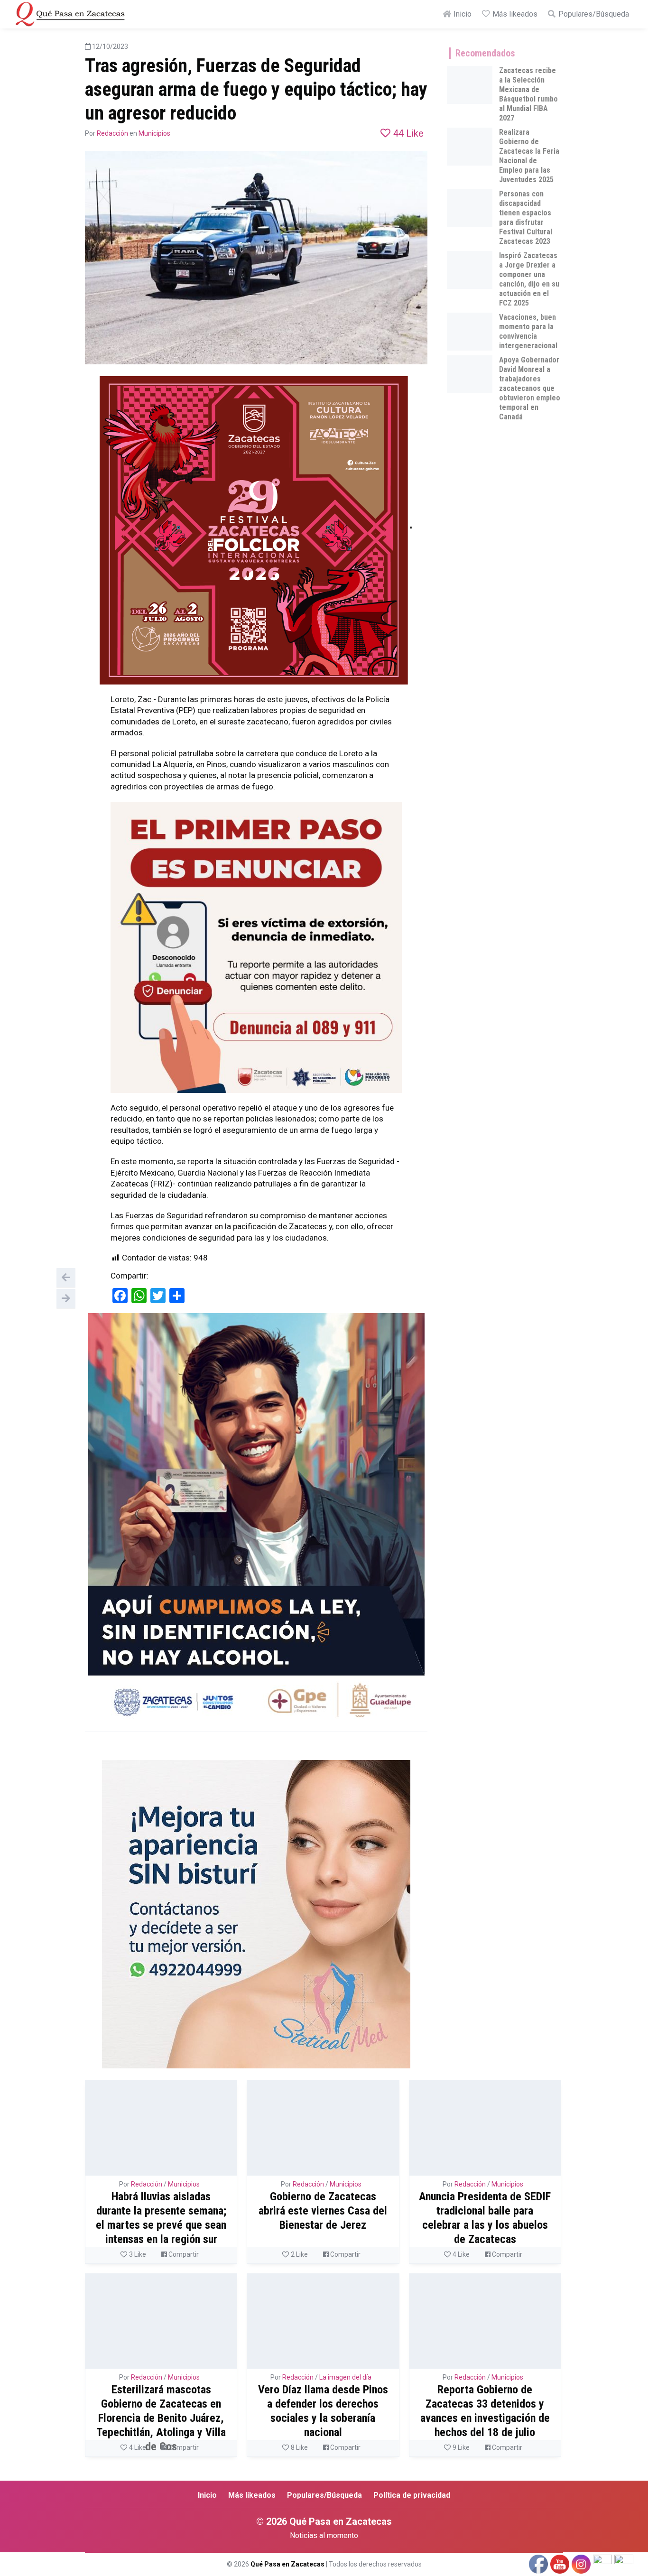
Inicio (462, 14)
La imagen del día (345, 2377)
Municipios (154, 133)
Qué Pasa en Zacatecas (287, 2564)
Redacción (112, 133)
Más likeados (514, 14)
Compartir (183, 2254)
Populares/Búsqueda (593, 14)
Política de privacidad (412, 2495)
